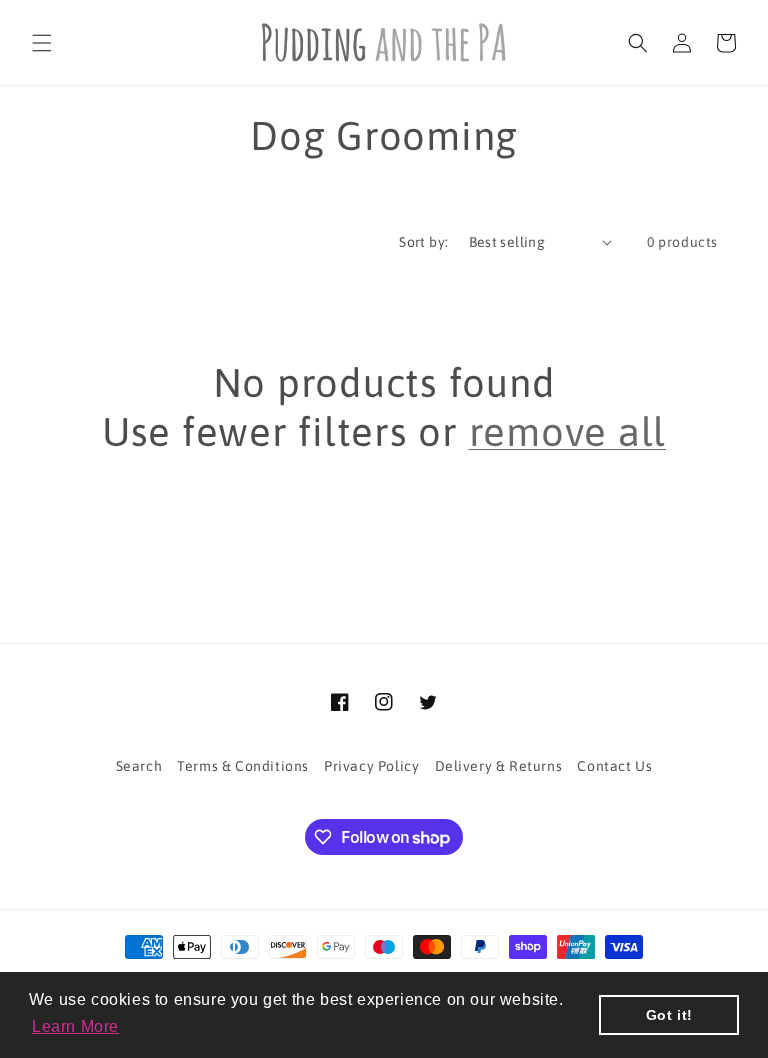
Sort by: (423, 242)
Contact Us (614, 766)
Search (139, 766)
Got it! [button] (669, 1015)
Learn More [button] (75, 1026)
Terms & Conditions (243, 766)
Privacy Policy (371, 766)
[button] (42, 43)
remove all (568, 431)
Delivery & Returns (499, 766)
